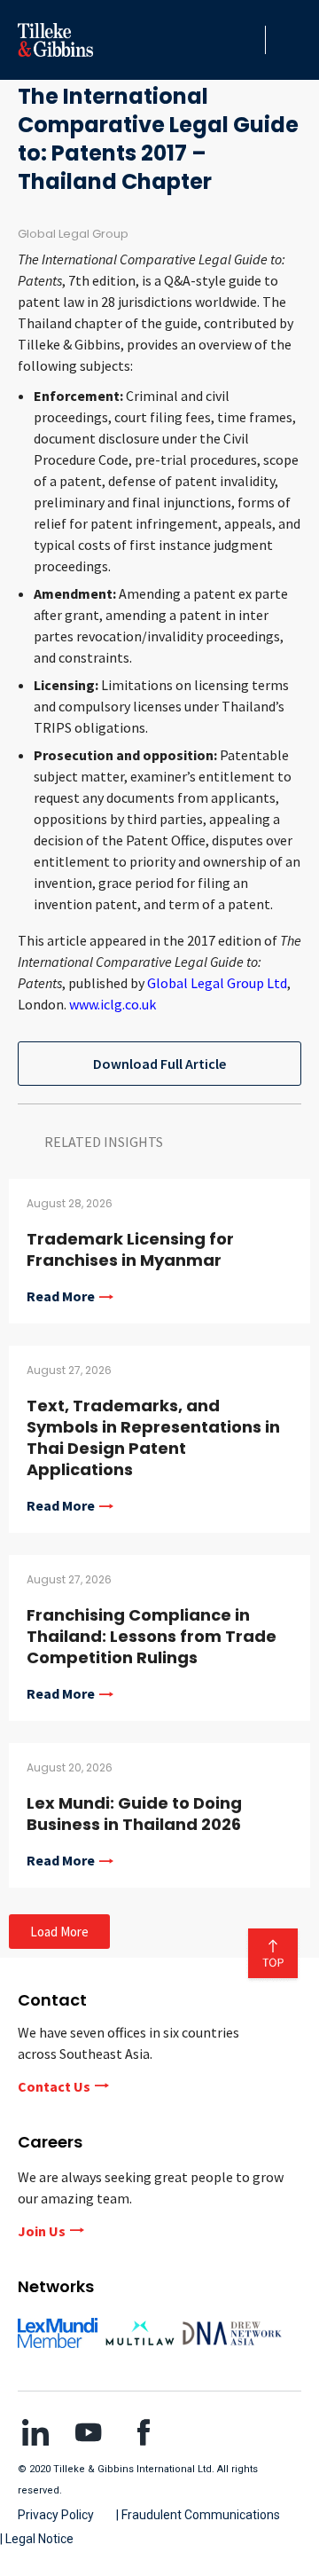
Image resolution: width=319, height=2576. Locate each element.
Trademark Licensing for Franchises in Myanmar (130, 1249)
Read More (61, 1297)
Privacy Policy (56, 2515)
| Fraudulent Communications (198, 2515)
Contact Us (54, 2086)
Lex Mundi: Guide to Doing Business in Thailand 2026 (134, 1814)
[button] (247, 40)
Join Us (42, 2231)
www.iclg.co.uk (113, 1004)
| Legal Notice (37, 2539)
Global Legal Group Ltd (217, 983)
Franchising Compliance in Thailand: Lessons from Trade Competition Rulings (152, 1636)
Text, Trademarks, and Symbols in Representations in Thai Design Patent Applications (153, 1437)
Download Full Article (159, 1064)
